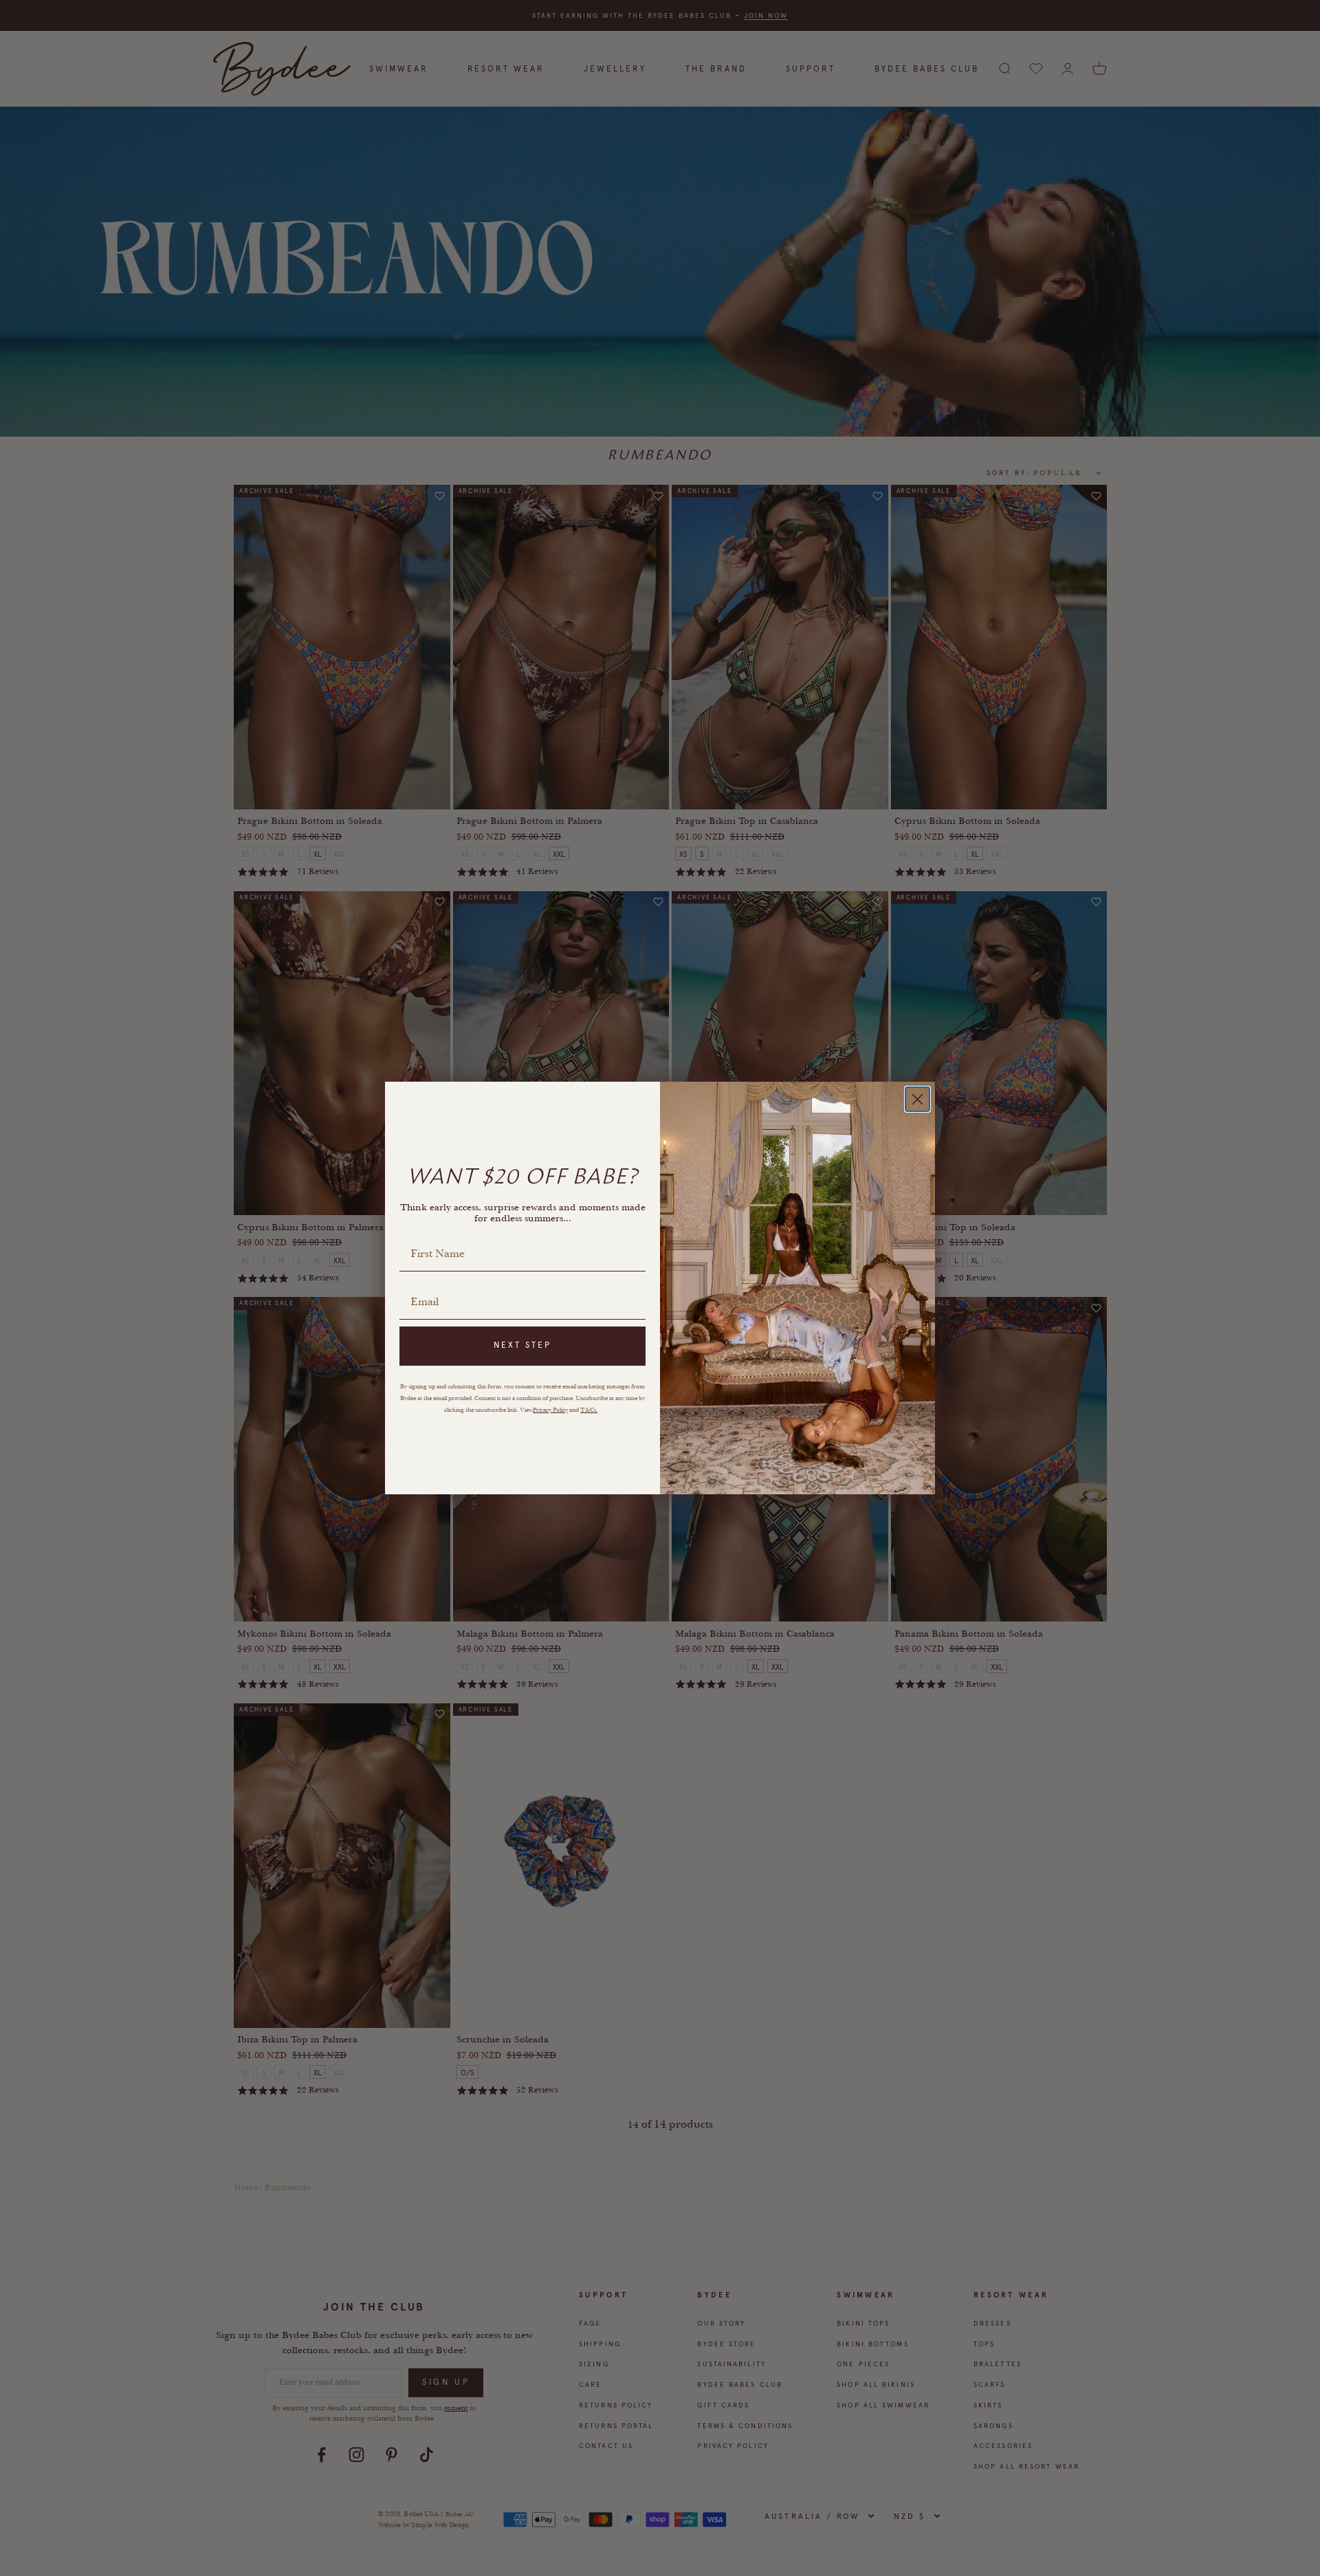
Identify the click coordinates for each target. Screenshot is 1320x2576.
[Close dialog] (917, 1099)
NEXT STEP (522, 1345)
